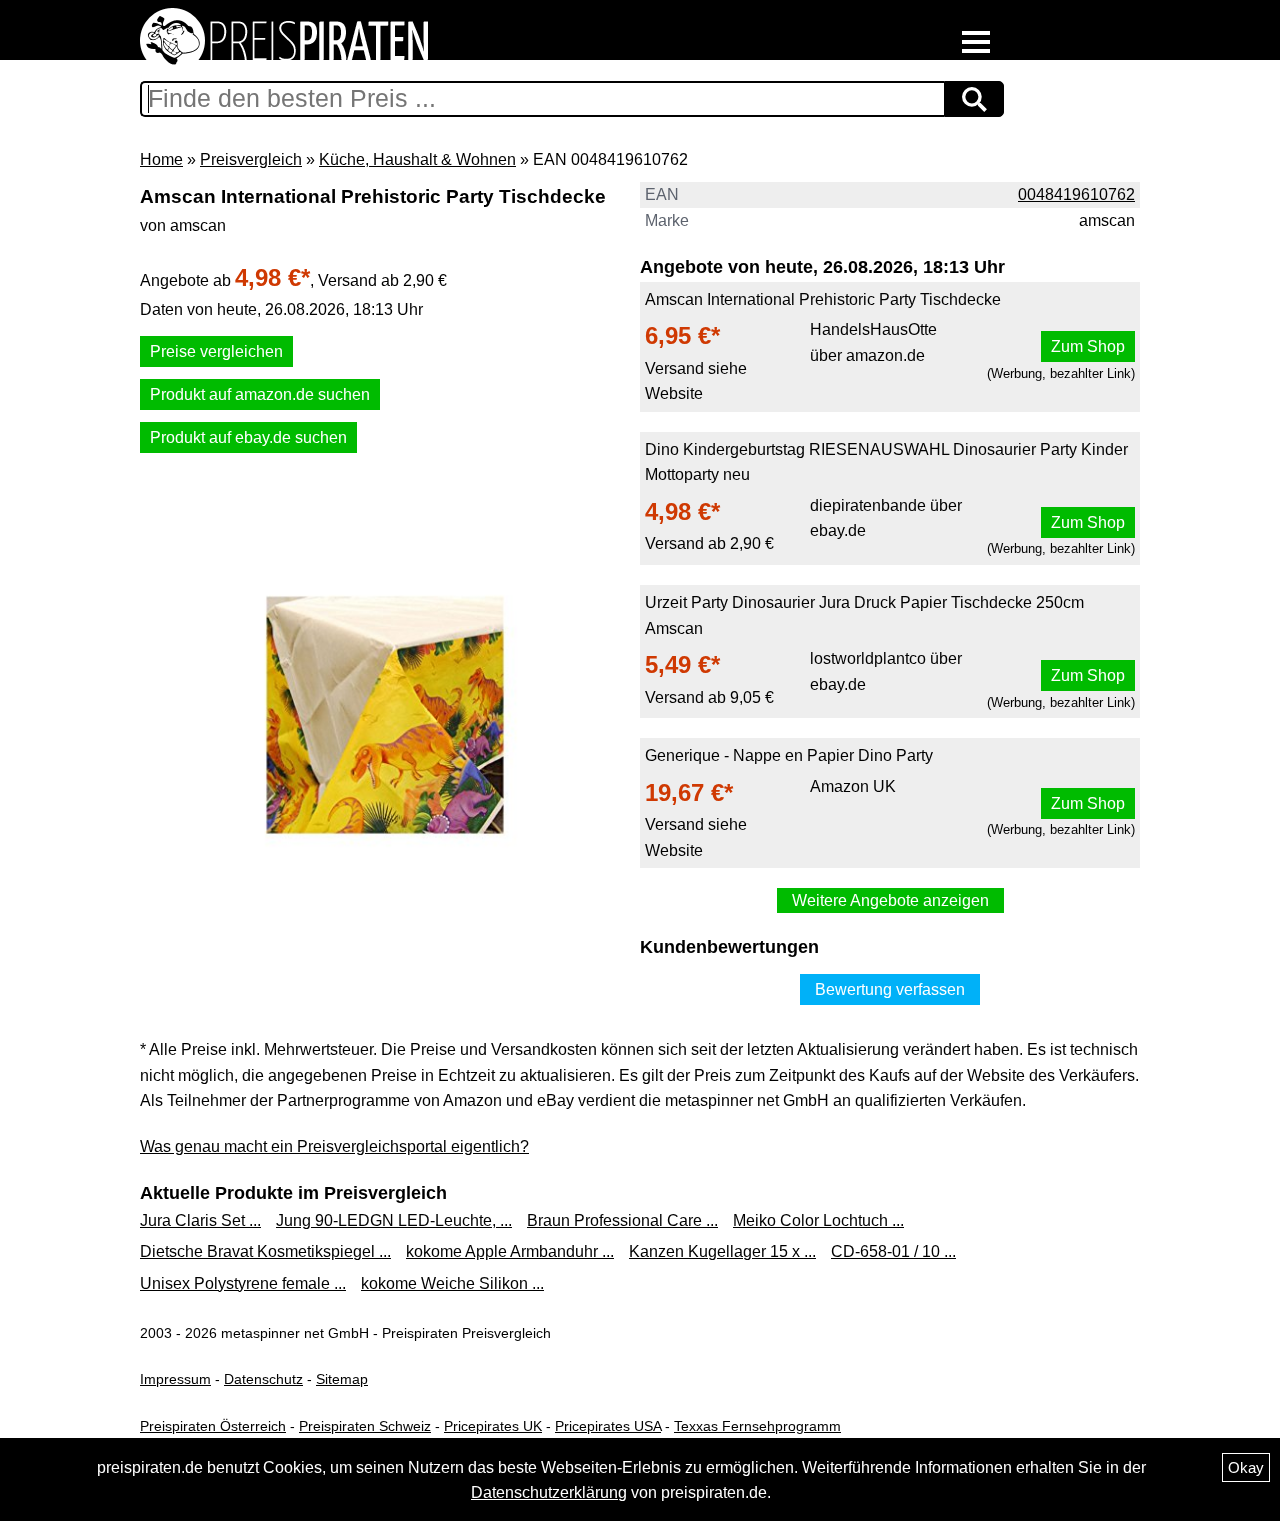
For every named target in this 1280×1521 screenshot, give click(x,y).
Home (161, 159)
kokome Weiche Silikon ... (452, 1283)
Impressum (175, 1379)
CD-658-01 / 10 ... (893, 1251)
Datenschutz (263, 1379)
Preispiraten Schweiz (365, 1426)
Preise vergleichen (216, 351)
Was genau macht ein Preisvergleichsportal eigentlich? (334, 1146)
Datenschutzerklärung (549, 1492)
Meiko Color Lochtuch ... (818, 1220)
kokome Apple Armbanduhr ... (510, 1251)
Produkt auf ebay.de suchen (248, 437)
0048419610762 (1076, 194)
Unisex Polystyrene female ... (243, 1283)
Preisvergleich (251, 159)
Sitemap (342, 1379)
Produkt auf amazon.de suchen (260, 394)
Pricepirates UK (493, 1426)
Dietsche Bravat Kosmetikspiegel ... (265, 1251)
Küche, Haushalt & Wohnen (417, 159)
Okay (1246, 1467)
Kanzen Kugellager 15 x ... (722, 1251)
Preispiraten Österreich (213, 1426)
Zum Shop (1088, 346)
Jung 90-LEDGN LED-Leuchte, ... (394, 1220)
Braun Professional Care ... (622, 1220)
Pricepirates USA (608, 1426)
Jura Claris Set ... (200, 1220)
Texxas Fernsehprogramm (757, 1426)
